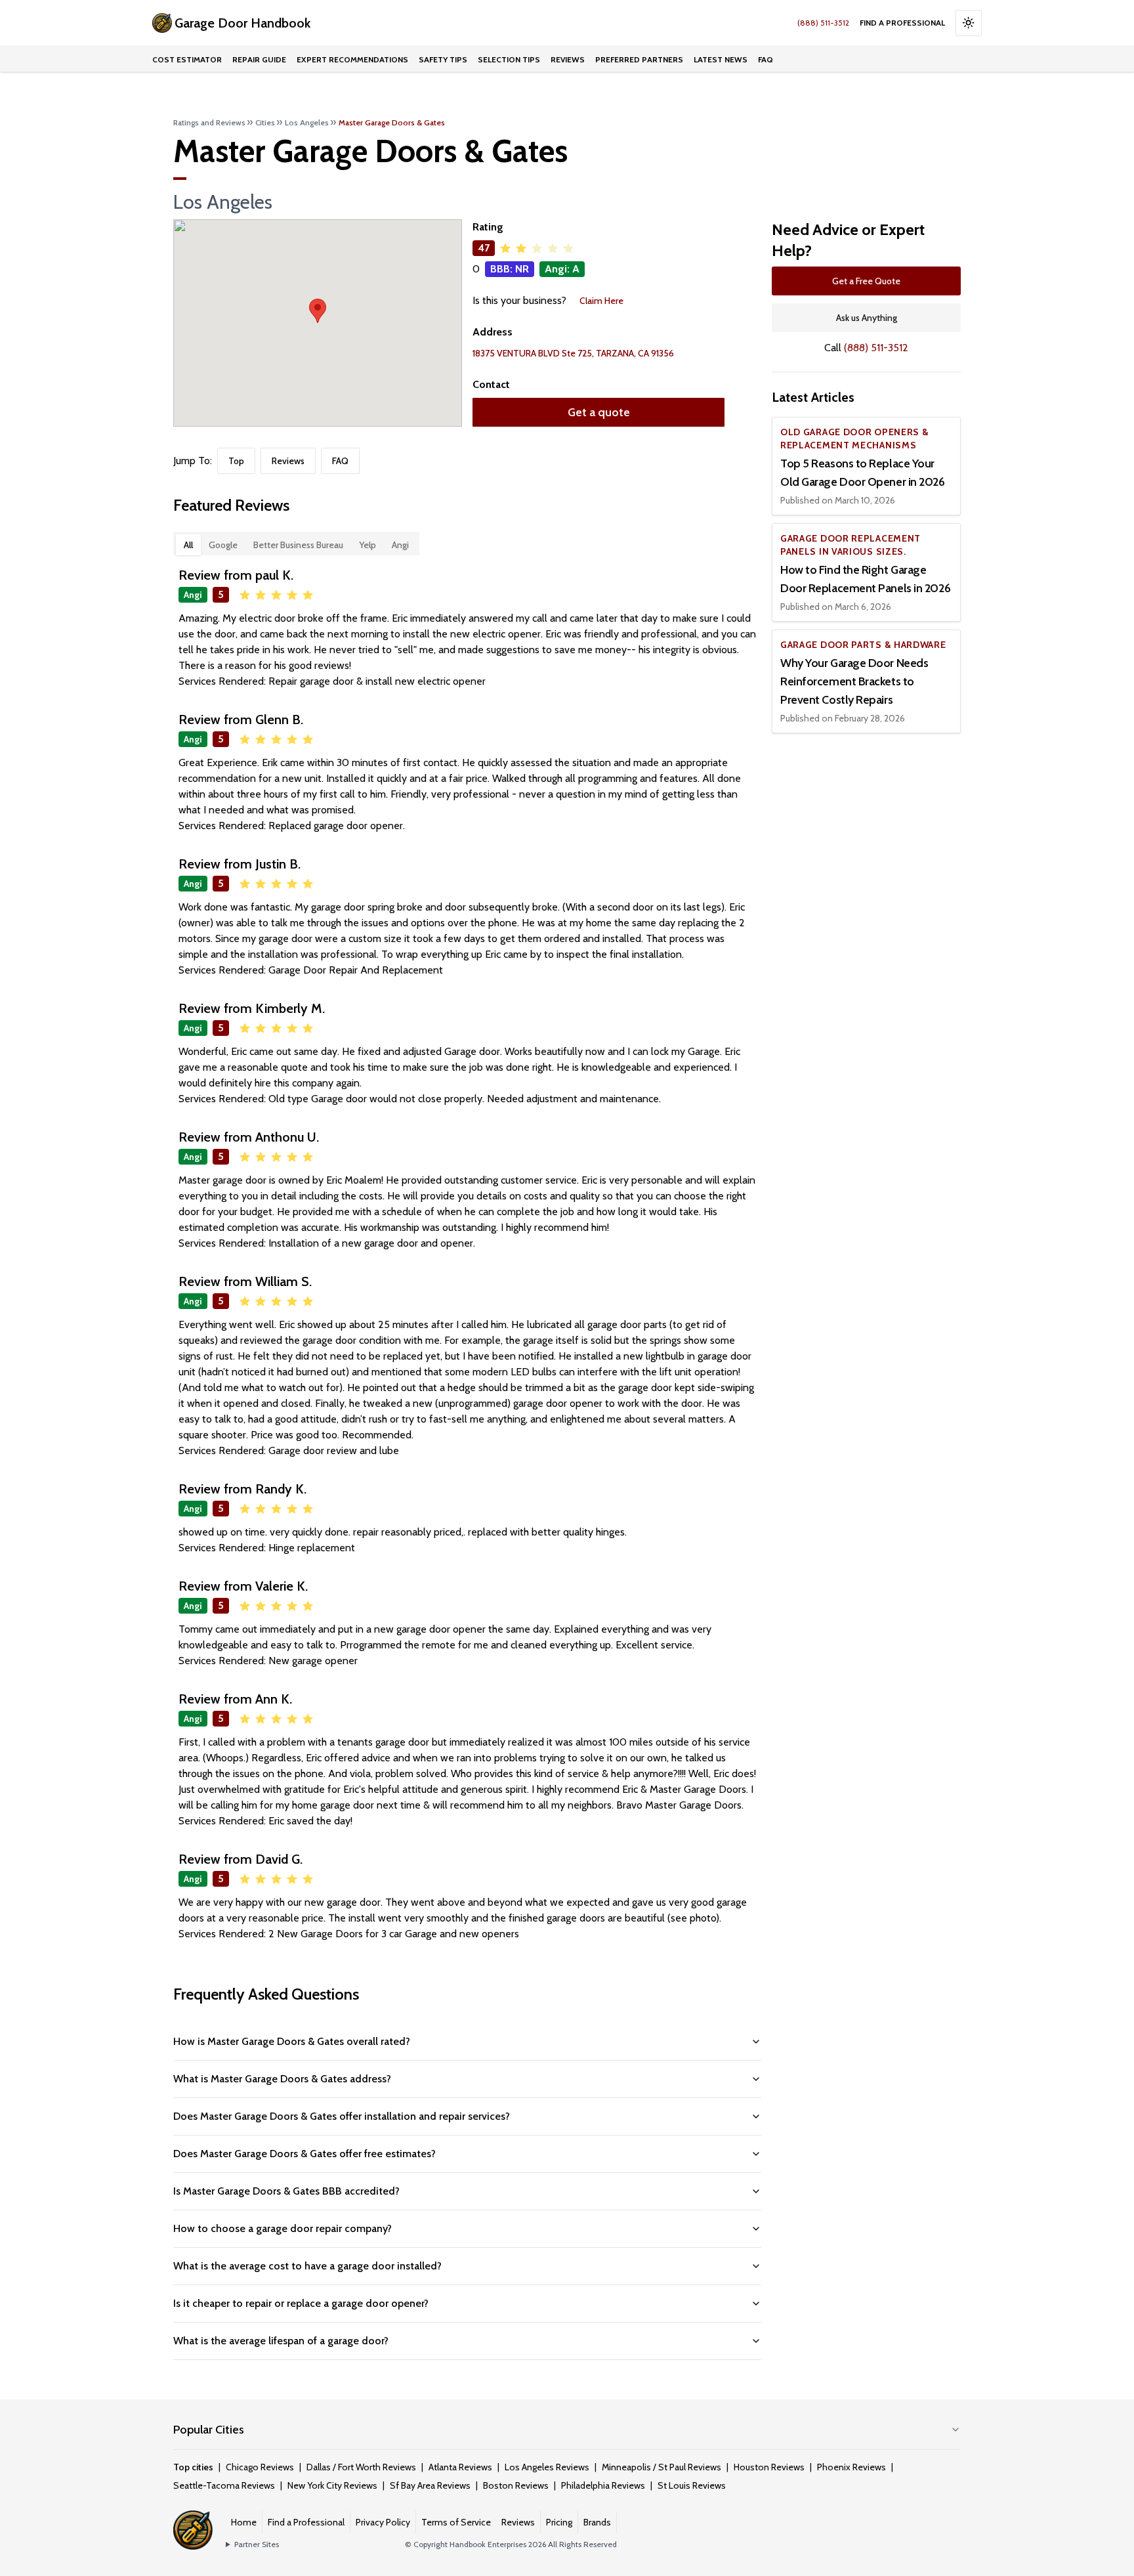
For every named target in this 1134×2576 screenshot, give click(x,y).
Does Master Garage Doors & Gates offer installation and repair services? (342, 2116)
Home (244, 2522)
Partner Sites (257, 2544)
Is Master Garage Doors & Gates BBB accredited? (286, 2191)
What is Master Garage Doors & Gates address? (282, 2079)
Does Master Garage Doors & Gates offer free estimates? (304, 2154)
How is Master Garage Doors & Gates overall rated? (292, 2041)
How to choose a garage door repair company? (283, 2228)
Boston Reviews (516, 2485)
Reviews (568, 59)
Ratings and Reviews (209, 122)
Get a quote (599, 412)
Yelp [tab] (367, 545)
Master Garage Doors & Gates (392, 122)
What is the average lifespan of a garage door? (281, 2341)
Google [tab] (223, 545)
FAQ (766, 59)
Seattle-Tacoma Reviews (224, 2485)
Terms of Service (456, 2522)
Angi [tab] (400, 545)
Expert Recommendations (352, 59)
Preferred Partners (639, 59)
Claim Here (601, 301)
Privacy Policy (383, 2522)
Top (236, 461)
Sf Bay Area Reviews (430, 2485)
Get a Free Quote (866, 281)
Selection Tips (509, 59)
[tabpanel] (467, 1254)
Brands (597, 2522)
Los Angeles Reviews (547, 2467)
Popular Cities (209, 2430)
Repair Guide (259, 59)
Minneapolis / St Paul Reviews (661, 2467)
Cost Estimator (187, 59)
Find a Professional (902, 23)
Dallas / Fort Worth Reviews (361, 2467)
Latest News (721, 59)
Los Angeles (307, 122)
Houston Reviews (769, 2467)
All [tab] (188, 545)
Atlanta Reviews (460, 2467)
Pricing (559, 2522)
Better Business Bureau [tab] (298, 545)
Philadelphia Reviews (603, 2485)
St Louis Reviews (692, 2485)
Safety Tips (443, 59)
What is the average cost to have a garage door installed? (307, 2266)
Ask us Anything (867, 318)
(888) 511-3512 (823, 23)
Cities (265, 122)
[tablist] (296, 544)
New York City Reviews (332, 2485)
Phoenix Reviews (851, 2467)
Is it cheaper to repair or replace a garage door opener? (301, 2303)
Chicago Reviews (260, 2467)
